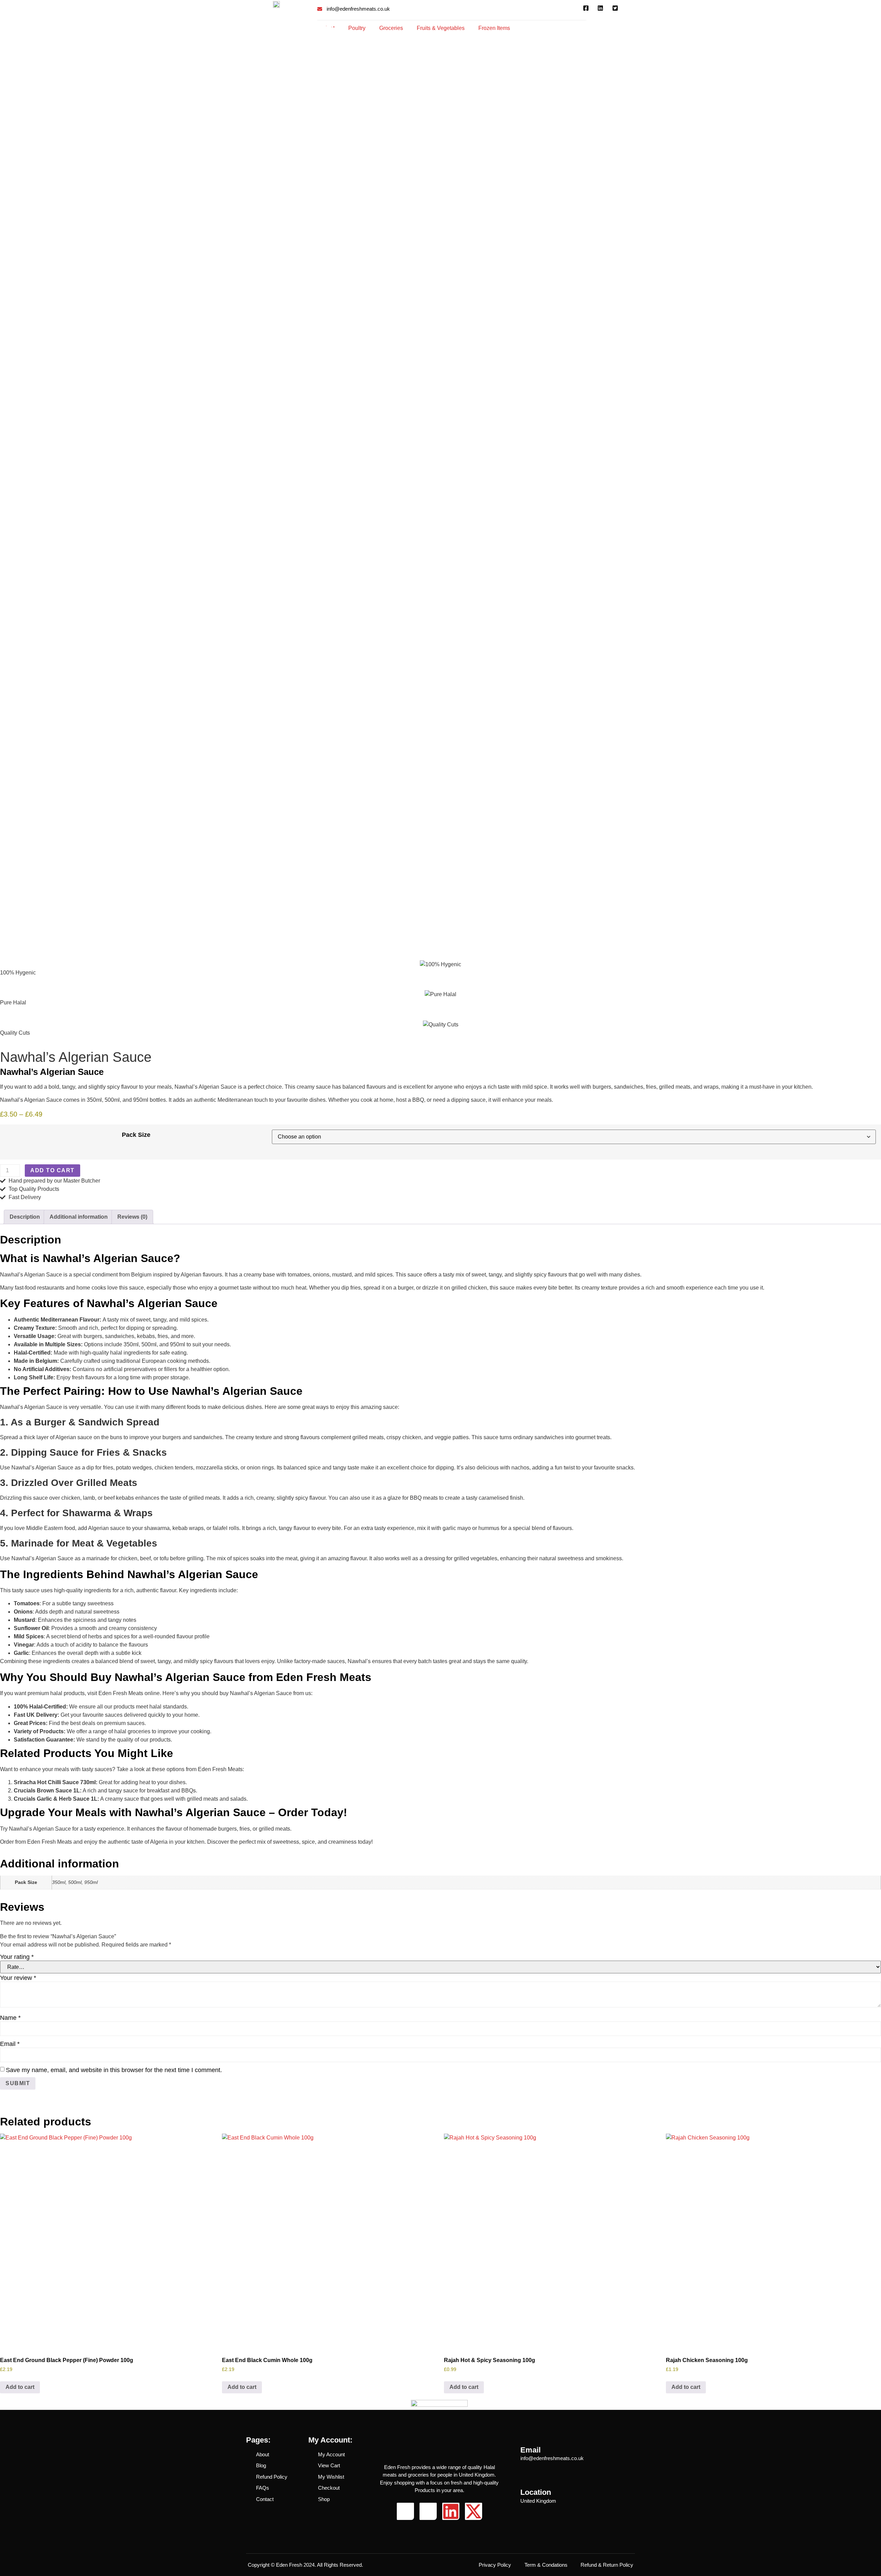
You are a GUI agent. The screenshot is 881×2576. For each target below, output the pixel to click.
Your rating (17, 1957)
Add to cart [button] (20, 2387)
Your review (18, 1978)
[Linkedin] (451, 2511)
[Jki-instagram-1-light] (428, 2511)
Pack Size (136, 1135)
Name (10, 2018)
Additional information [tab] (79, 1217)
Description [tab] (25, 1217)
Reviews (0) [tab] (132, 1217)
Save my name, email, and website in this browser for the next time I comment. (114, 2070)
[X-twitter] (474, 2511)
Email (10, 2044)
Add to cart (52, 1170)
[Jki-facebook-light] (405, 2511)
